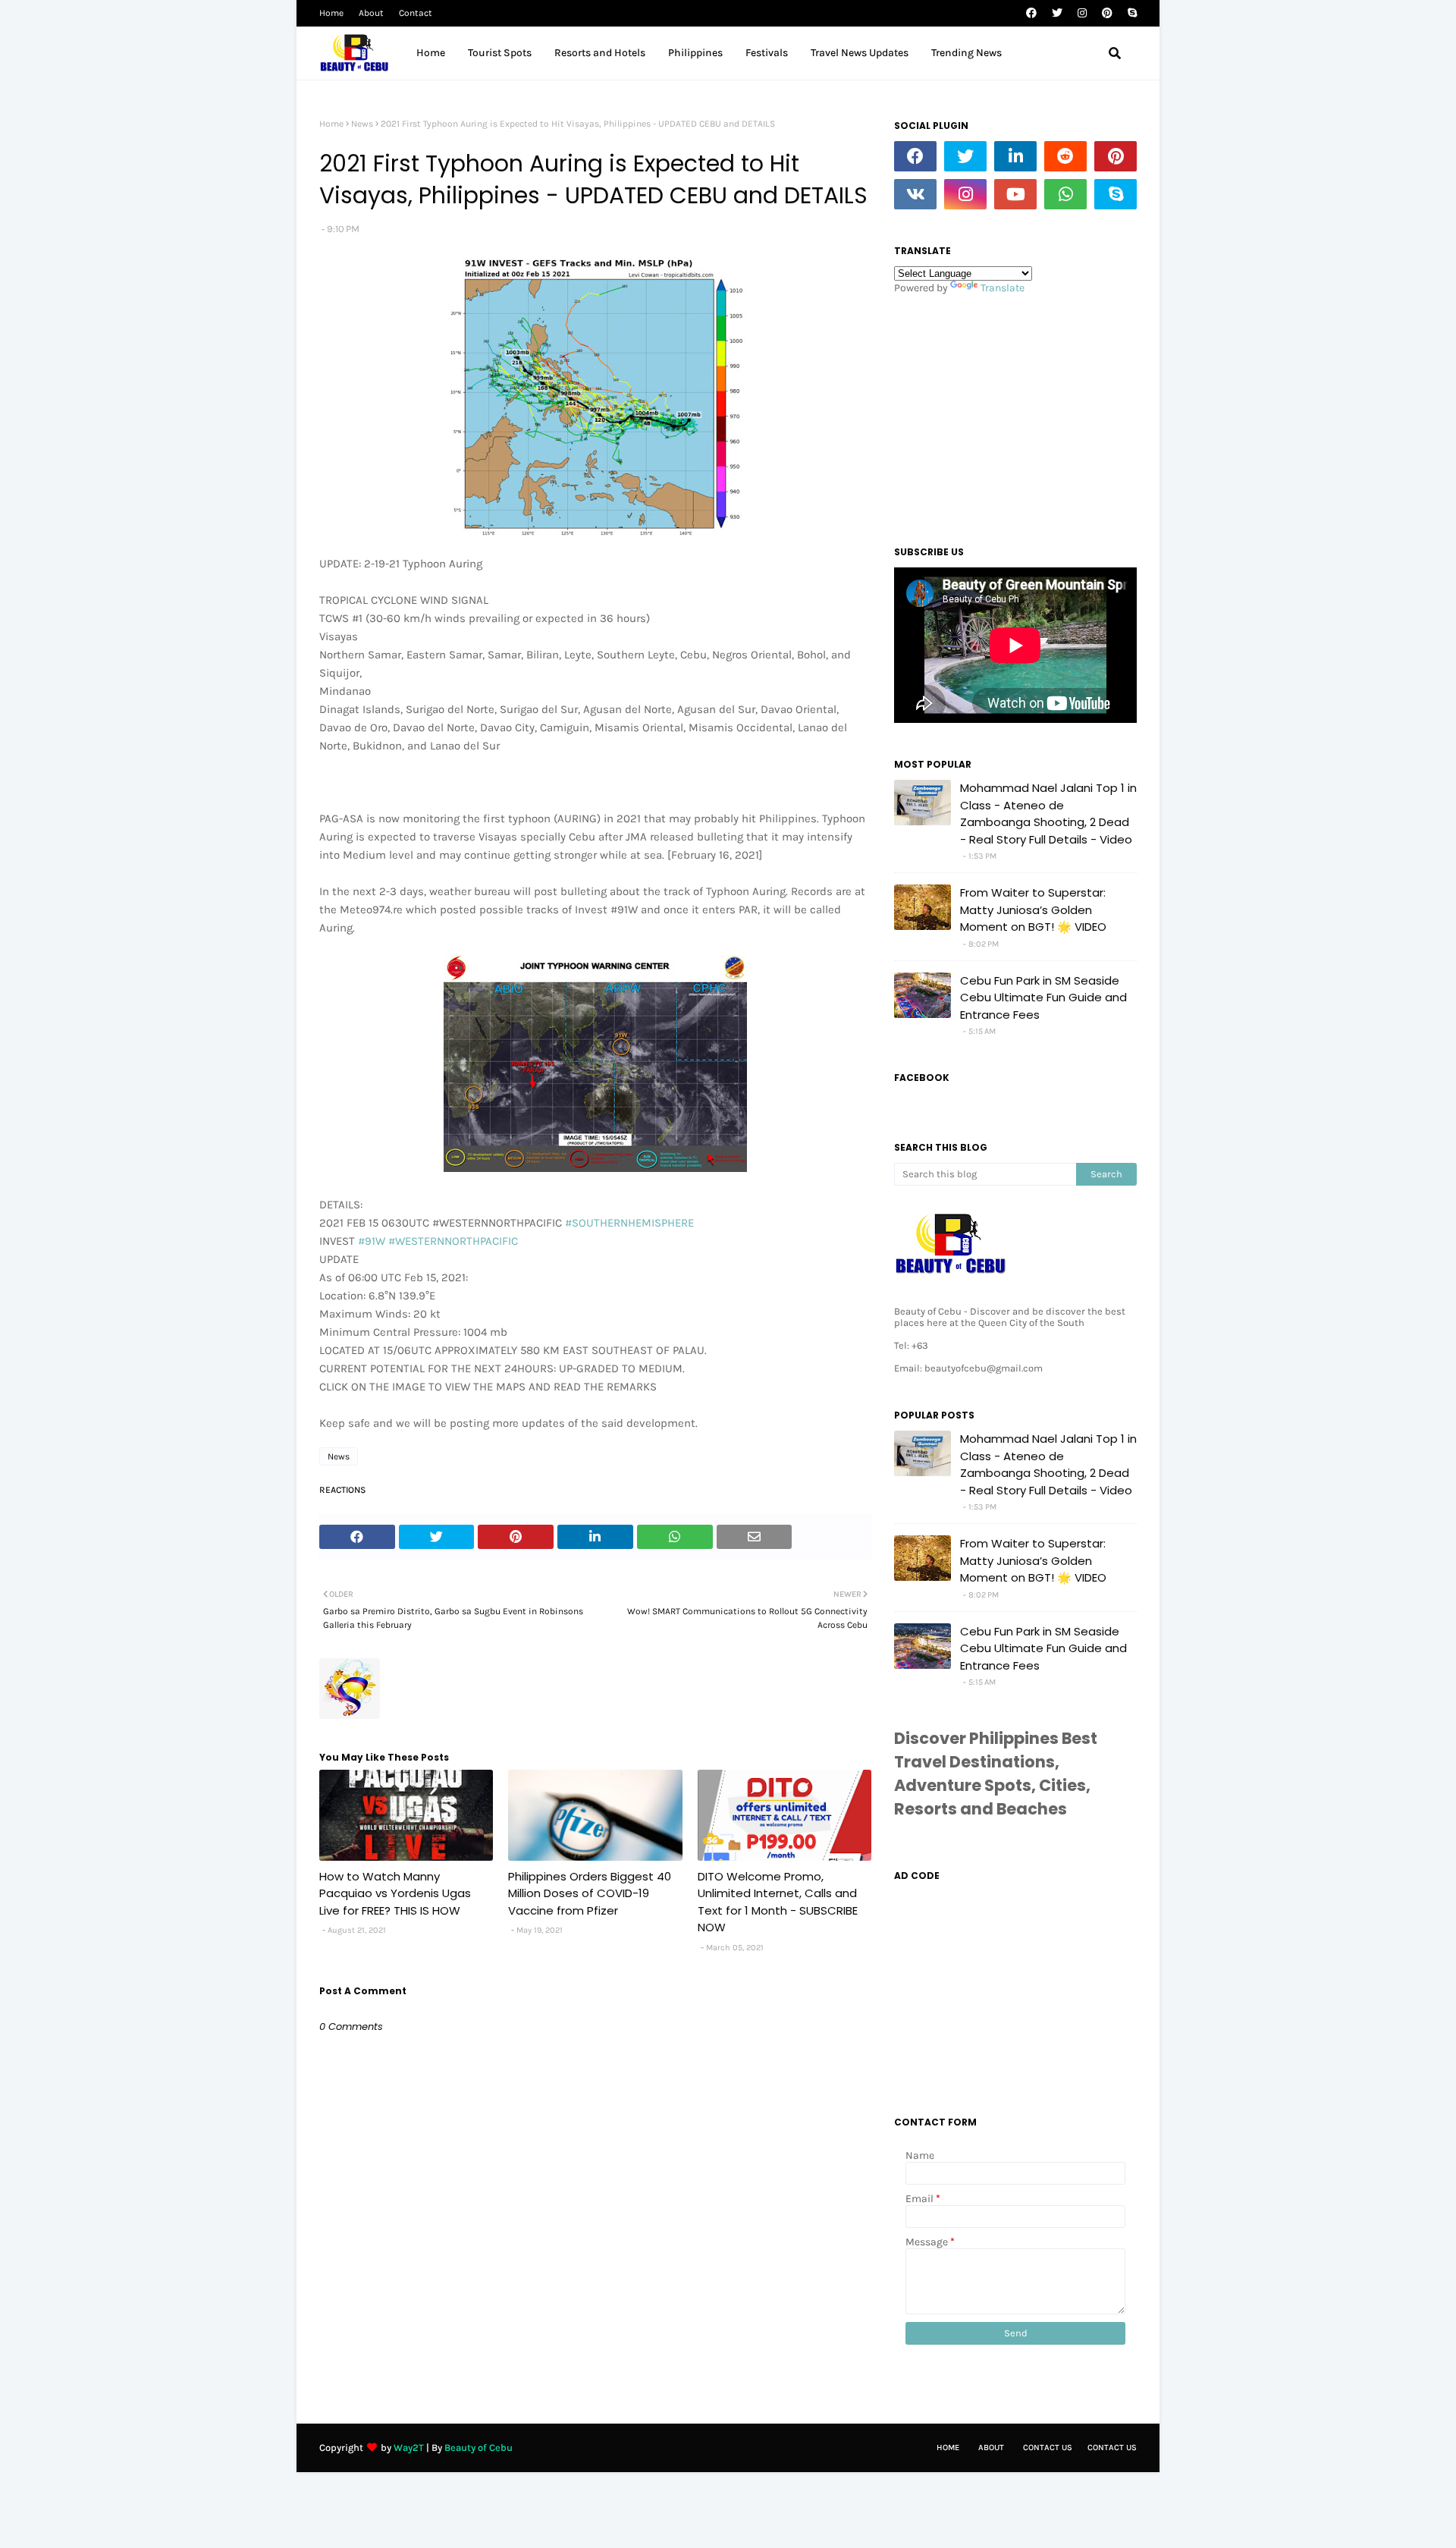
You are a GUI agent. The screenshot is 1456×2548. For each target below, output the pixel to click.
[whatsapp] (1065, 194)
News (362, 124)
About (371, 13)
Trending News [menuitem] (966, 53)
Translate (1003, 288)
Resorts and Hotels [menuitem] (600, 53)
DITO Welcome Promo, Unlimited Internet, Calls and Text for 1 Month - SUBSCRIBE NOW (778, 1902)
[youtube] (1015, 194)
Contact (416, 13)
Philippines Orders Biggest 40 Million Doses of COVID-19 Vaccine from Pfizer (590, 1893)
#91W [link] (372, 1241)
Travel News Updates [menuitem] (860, 53)
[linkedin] (1015, 156)
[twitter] (1057, 13)
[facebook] (1031, 13)
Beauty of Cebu (479, 2447)
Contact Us (1048, 2447)
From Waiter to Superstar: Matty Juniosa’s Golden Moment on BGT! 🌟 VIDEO (1033, 910)
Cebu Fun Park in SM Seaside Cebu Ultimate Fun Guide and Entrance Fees (1043, 998)
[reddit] (1065, 156)
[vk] (915, 194)
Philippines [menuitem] (695, 53)
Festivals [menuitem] (767, 53)
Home (331, 13)
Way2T (409, 2447)
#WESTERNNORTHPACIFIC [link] (453, 1241)
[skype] (1130, 13)
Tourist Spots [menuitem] (500, 53)
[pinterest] (1107, 13)
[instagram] (1082, 13)
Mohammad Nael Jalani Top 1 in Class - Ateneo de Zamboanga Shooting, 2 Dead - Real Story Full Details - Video (1048, 814)
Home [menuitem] (431, 53)
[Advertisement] (1015, 416)
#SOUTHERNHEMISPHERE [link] (629, 1223)
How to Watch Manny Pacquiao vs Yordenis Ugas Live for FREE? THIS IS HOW (395, 1893)
